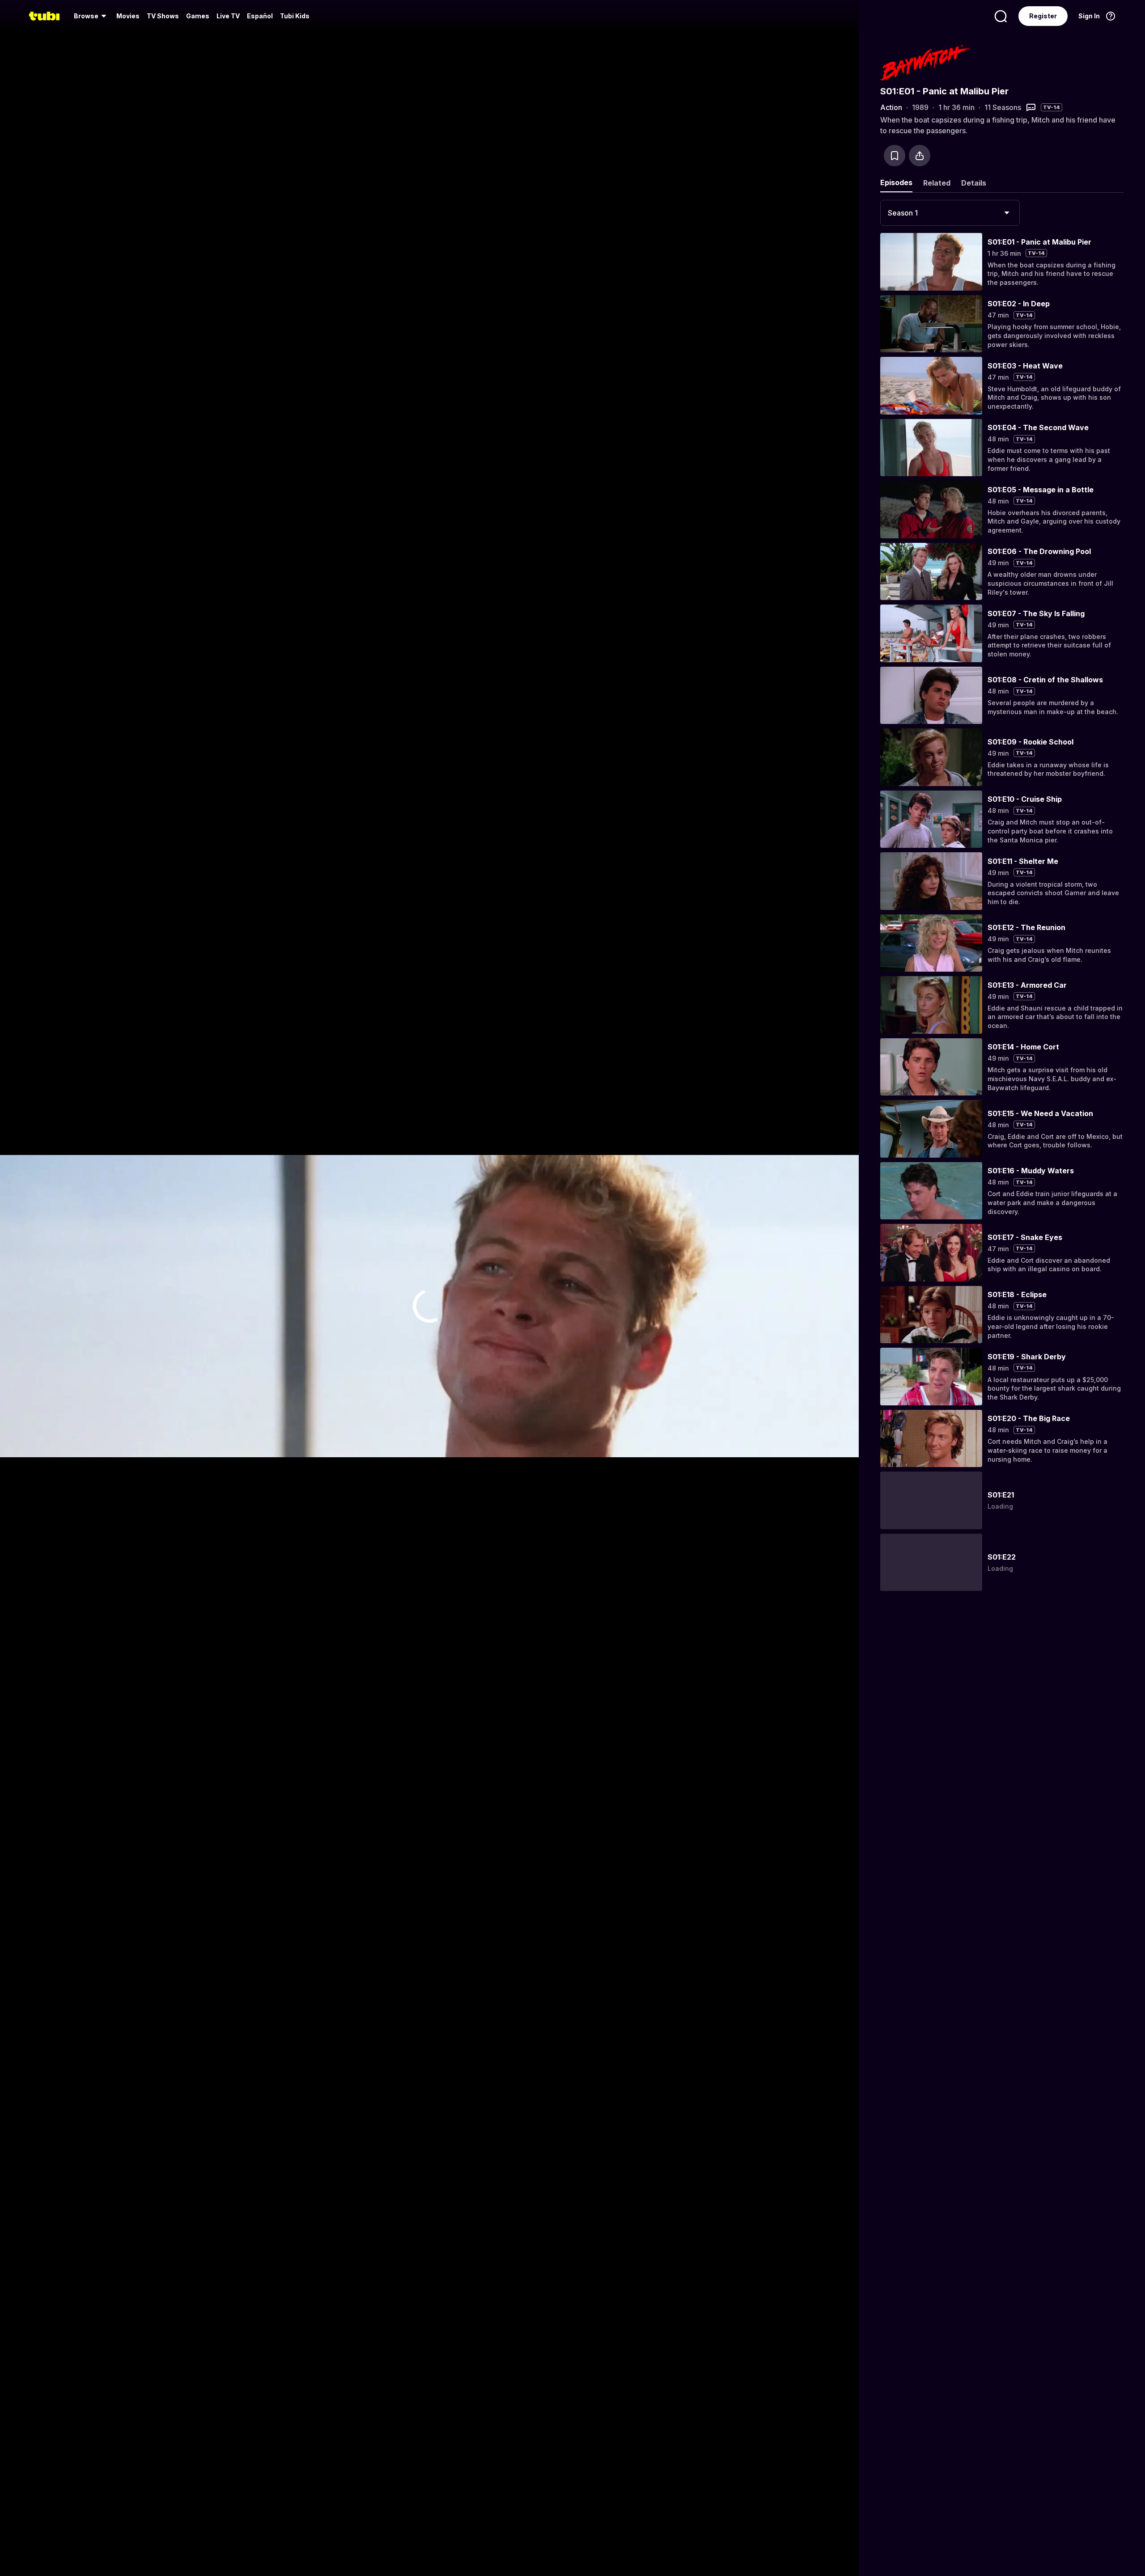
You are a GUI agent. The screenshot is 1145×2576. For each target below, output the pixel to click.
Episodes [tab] (896, 182)
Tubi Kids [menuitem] (295, 16)
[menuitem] (91, 16)
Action (891, 107)
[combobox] (950, 213)
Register (1043, 16)
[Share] (920, 156)
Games (198, 16)
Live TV (228, 16)
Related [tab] (937, 183)
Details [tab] (974, 183)
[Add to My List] (895, 156)
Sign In (1089, 16)
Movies (128, 16)
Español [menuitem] (260, 16)
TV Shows (163, 16)
